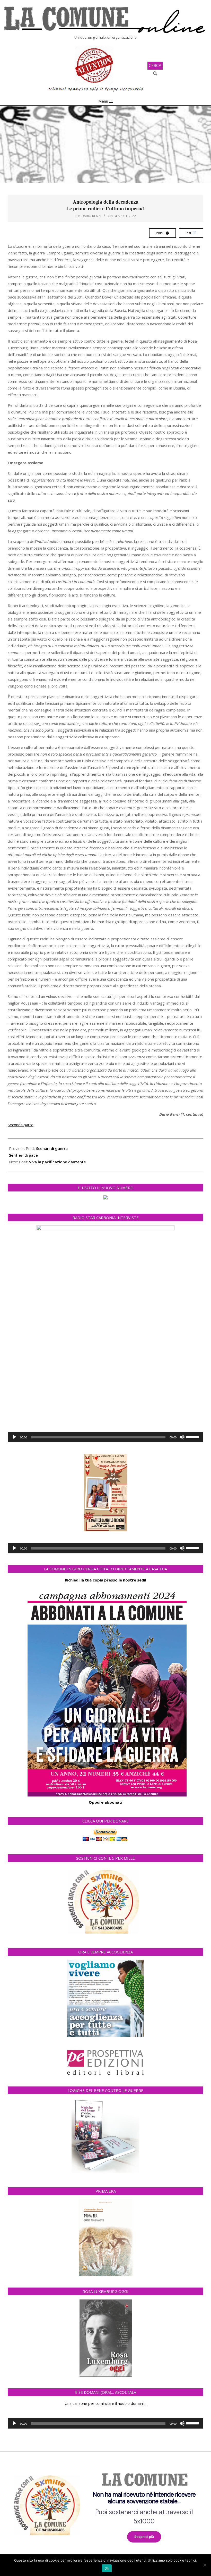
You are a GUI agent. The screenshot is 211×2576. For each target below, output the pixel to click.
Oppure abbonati (105, 1802)
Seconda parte (21, 1125)
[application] (105, 1437)
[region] (105, 2504)
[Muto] (182, 1437)
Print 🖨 (162, 233)
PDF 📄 (191, 233)
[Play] (14, 1437)
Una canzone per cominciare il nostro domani (104, 2403)
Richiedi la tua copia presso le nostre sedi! (105, 1580)
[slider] (194, 1437)
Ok (107, 2568)
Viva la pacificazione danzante (58, 1162)
